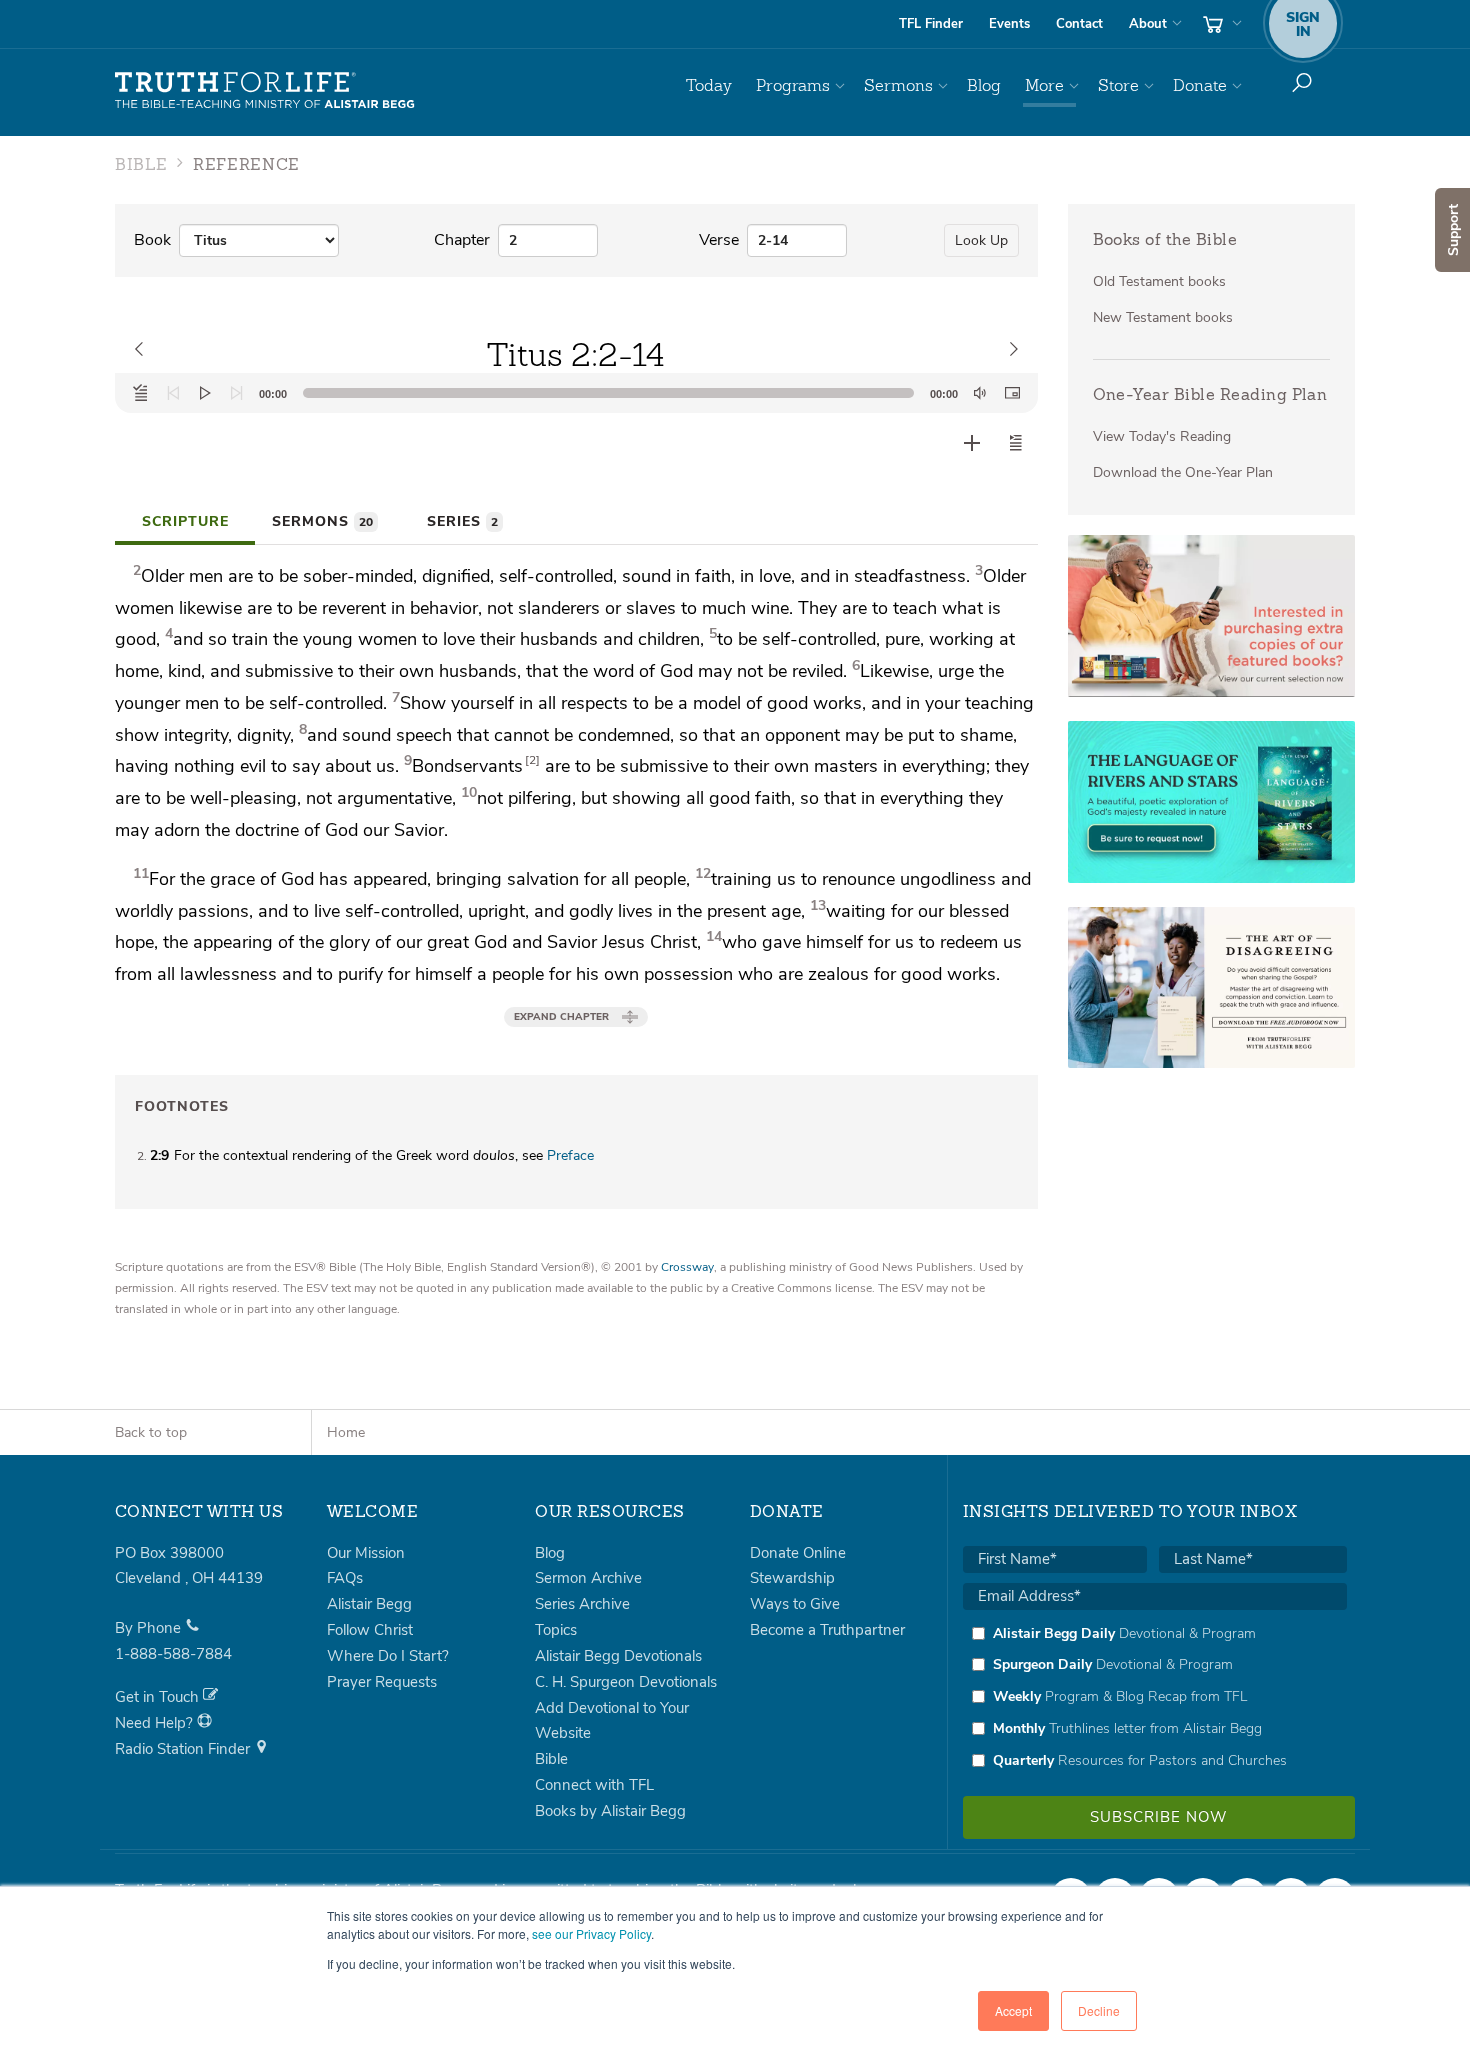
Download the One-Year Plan (1183, 472)
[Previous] (173, 393)
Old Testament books (1159, 281)
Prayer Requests (382, 1682)
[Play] (205, 393)
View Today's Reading (1162, 436)
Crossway (687, 1267)
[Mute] (980, 393)
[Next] (237, 393)
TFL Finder (931, 24)
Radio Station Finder (184, 1749)
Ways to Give (795, 1604)
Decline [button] (1099, 2010)
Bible (551, 1759)
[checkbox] (1155, 1697)
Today (709, 85)
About (1148, 24)
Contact (1079, 24)
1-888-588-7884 (173, 1654)
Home (346, 1432)
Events (1009, 24)
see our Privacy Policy (591, 1933)
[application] (576, 393)
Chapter (462, 240)
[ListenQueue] (141, 393)
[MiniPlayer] (1012, 393)
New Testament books (1163, 317)
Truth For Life (265, 91)
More (1044, 85)
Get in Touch (159, 1697)
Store (1118, 85)
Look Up (981, 240)
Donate (1200, 85)
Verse (719, 240)
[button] (1016, 443)
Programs (793, 85)
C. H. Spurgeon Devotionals (626, 1682)
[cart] (1220, 24)
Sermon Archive (588, 1578)
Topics (556, 1630)
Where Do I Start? (388, 1656)
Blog (984, 85)
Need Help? (156, 1723)
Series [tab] (462, 521)
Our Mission (366, 1553)
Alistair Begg (369, 1604)
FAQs (345, 1578)
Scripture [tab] (185, 521)
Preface (570, 1155)
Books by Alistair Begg (610, 1811)
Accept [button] (1013, 2010)
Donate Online (798, 1553)
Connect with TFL (594, 1785)
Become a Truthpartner (827, 1630)
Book (152, 240)
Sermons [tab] (322, 521)
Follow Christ (370, 1630)
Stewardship (792, 1578)
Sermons (898, 85)
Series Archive (582, 1604)
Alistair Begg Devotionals (618, 1656)
